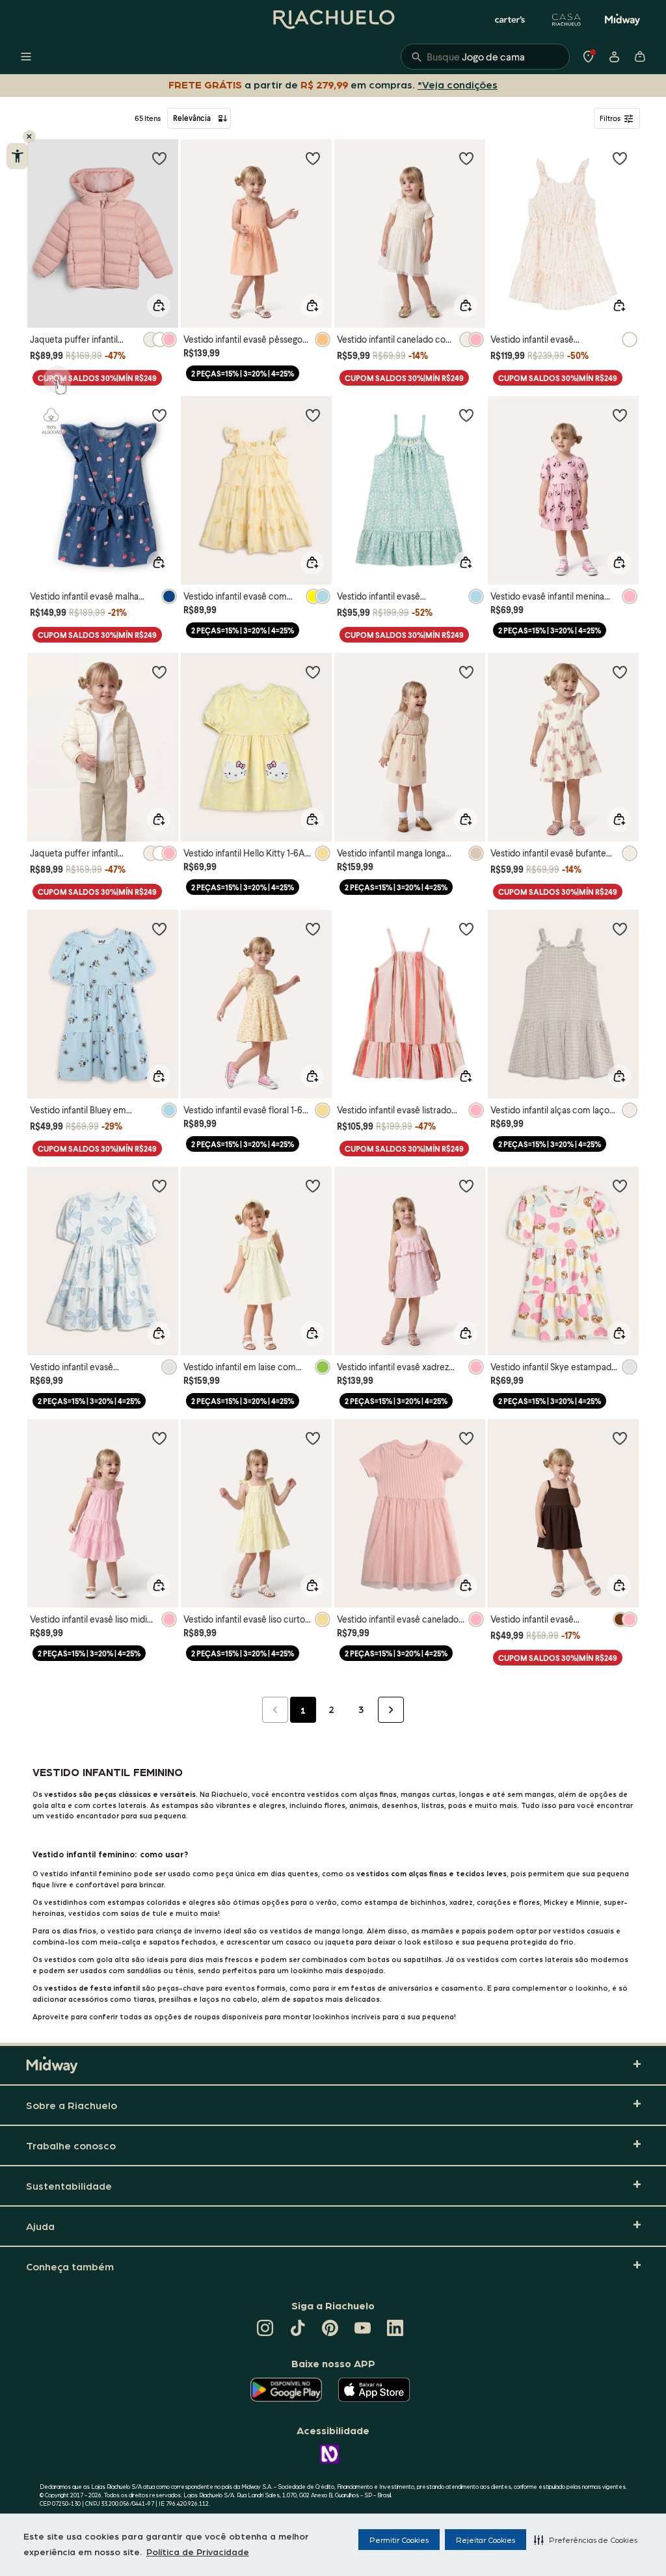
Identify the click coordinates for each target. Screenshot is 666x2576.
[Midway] (622, 20)
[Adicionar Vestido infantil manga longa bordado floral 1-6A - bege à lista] (466, 672)
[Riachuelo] (333, 20)
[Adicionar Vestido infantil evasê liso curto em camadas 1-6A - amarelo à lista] (313, 1438)
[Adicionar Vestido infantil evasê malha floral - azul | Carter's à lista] (159, 415)
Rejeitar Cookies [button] (486, 2540)
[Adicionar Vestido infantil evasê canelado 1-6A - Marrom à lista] (620, 1438)
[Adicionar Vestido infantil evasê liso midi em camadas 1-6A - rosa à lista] (159, 1438)
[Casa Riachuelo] (566, 20)
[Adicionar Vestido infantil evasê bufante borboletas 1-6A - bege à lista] (620, 672)
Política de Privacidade (198, 2551)
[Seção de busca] (485, 57)
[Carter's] (511, 20)
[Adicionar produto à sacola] (159, 306)
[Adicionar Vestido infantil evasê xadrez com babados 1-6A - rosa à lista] (466, 1186)
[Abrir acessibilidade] (17, 156)
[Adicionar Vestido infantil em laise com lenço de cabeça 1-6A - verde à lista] (313, 1186)
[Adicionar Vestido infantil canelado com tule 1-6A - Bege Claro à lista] (466, 158)
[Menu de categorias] (26, 57)
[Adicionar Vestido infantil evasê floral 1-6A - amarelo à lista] (313, 929)
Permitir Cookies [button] (399, 2540)
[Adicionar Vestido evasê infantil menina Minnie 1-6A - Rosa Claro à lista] (620, 415)
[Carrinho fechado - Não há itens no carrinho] (640, 57)
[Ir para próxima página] (391, 1710)
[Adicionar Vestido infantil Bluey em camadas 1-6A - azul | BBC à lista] (159, 929)
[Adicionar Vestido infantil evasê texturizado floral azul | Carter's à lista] (466, 415)
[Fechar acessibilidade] (29, 137)
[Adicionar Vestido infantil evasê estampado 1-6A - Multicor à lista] (159, 1186)
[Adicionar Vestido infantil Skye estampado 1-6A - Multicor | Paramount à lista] (620, 1186)
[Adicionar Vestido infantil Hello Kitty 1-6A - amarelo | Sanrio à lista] (313, 672)
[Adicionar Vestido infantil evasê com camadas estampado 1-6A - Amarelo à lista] (313, 415)
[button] (586, 2540)
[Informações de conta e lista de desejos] (614, 57)
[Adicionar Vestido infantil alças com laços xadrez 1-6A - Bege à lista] (620, 929)
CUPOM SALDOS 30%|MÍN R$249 (97, 378)
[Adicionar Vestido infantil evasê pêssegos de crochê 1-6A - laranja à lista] (313, 158)
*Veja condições (460, 84)
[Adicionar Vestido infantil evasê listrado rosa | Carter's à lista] (466, 929)
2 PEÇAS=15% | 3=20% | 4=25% (243, 374)
